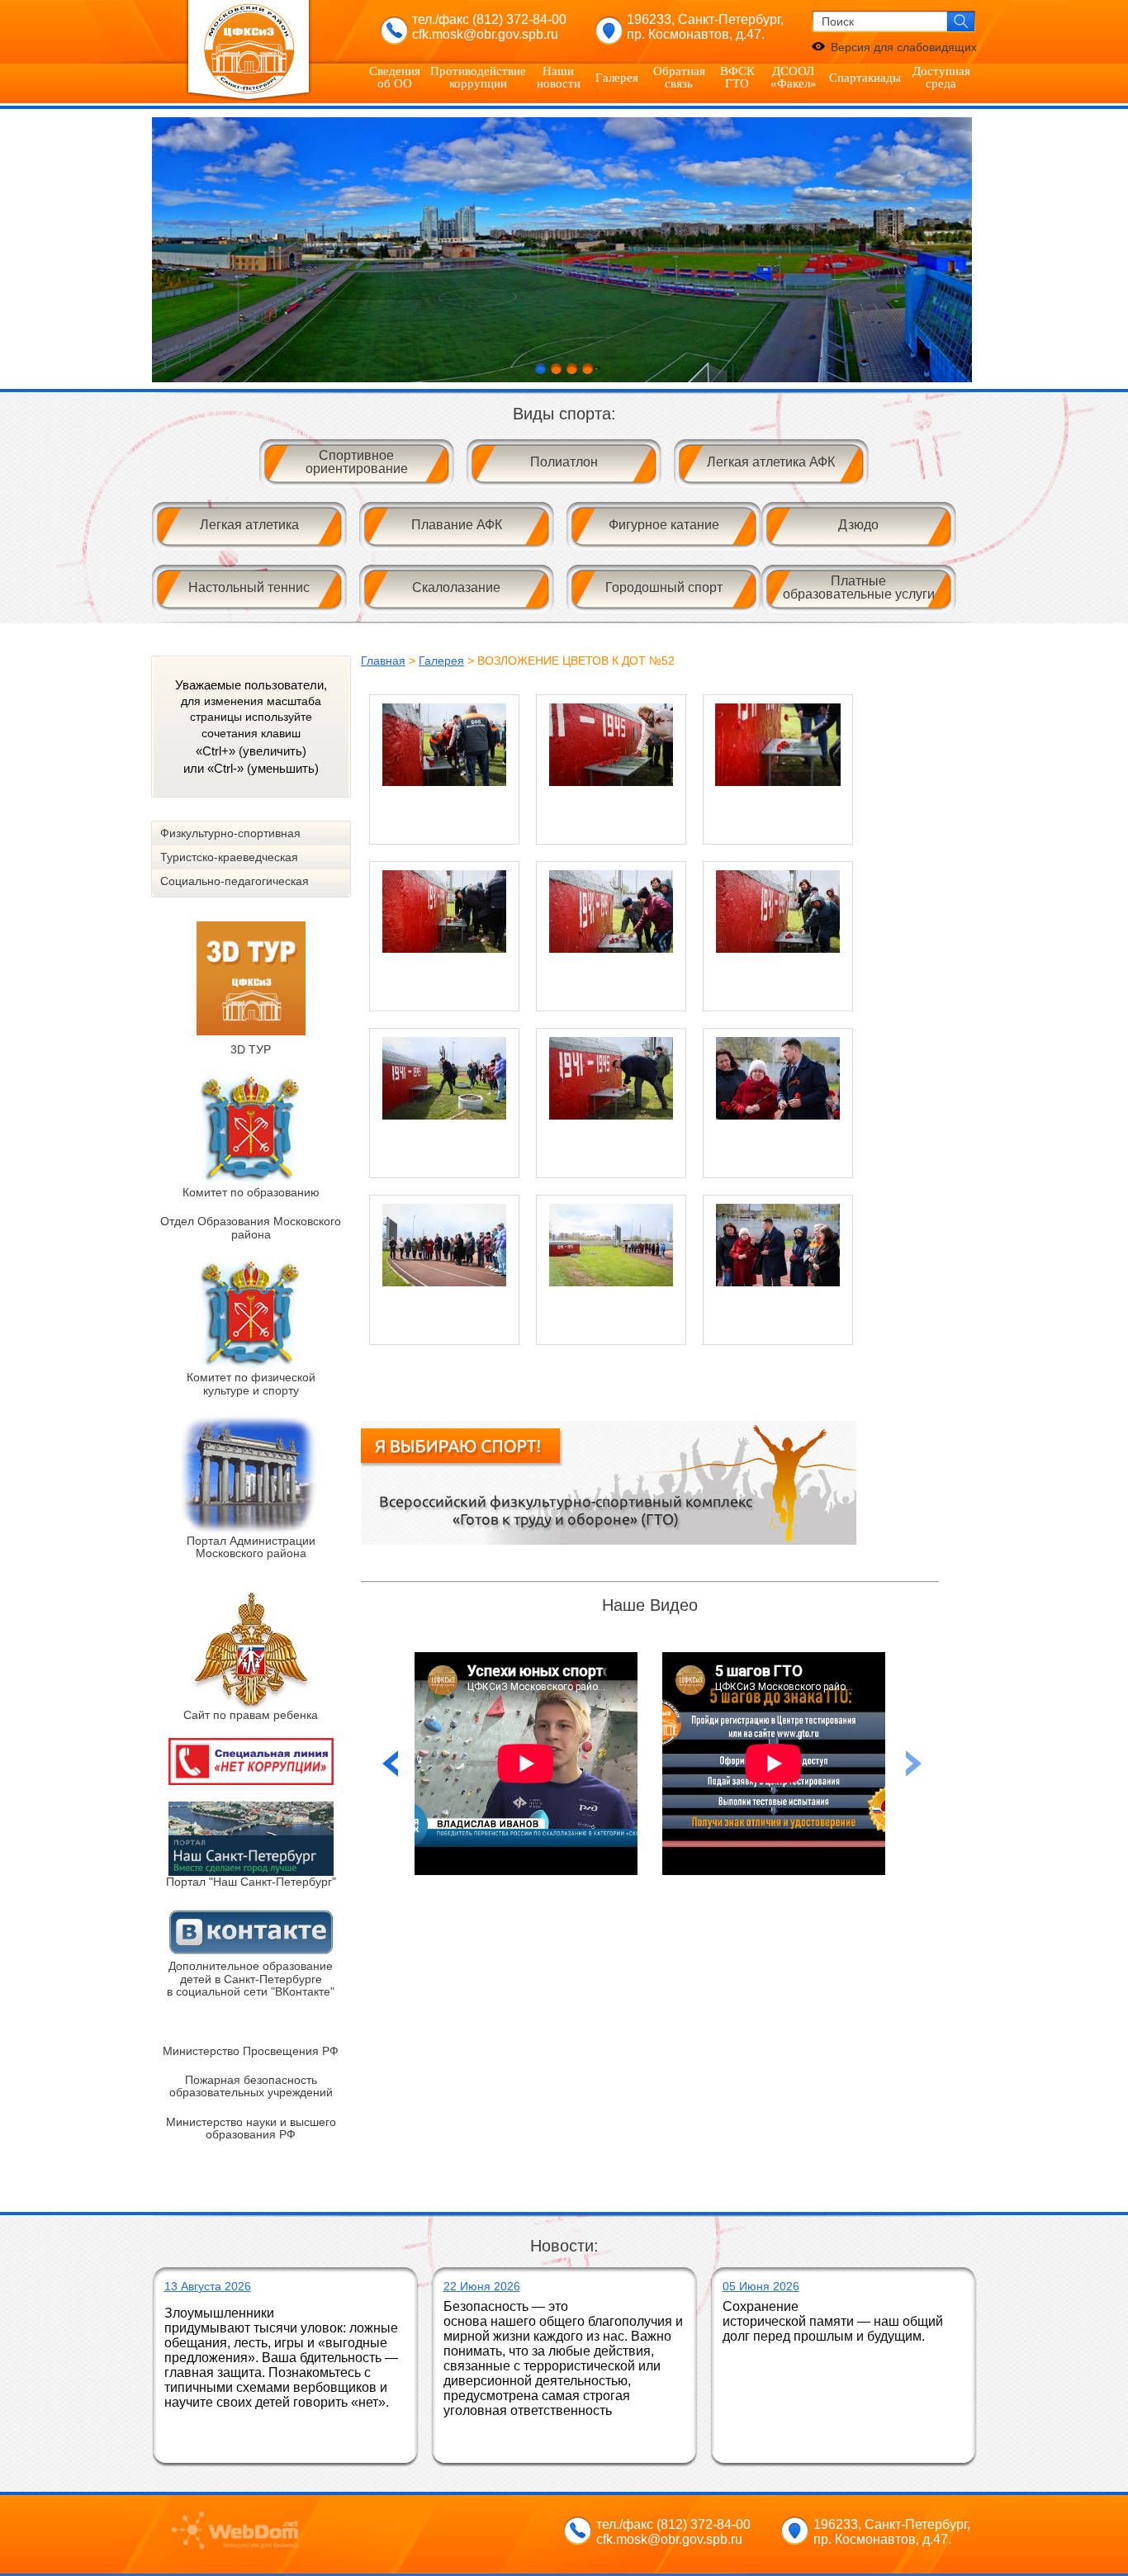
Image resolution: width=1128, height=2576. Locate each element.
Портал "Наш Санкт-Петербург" (251, 1882)
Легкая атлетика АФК (771, 462)
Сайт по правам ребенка (251, 1715)
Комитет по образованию (251, 1192)
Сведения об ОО (395, 77)
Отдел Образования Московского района (251, 1227)
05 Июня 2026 (761, 2286)
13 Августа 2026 (208, 2286)
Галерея (617, 78)
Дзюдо (858, 525)
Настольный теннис (249, 587)
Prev (173, 250)
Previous (914, 1764)
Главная (383, 661)
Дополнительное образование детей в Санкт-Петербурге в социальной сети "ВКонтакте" (251, 1979)
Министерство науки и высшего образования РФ (251, 2128)
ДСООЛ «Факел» (794, 77)
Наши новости (559, 77)
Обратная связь (679, 77)
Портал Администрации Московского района (251, 1547)
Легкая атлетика (249, 525)
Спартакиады (865, 78)
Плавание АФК (457, 525)
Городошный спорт (664, 587)
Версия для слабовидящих (904, 47)
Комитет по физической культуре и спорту (251, 1383)
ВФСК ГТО (737, 77)
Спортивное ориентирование (357, 462)
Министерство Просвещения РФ (251, 2051)
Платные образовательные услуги (859, 587)
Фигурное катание (664, 525)
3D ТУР (251, 1049)
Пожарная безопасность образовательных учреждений (251, 2086)
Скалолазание (456, 587)
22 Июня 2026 (482, 2286)
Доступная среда (941, 77)
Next (955, 250)
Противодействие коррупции (478, 77)
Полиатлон (564, 462)
